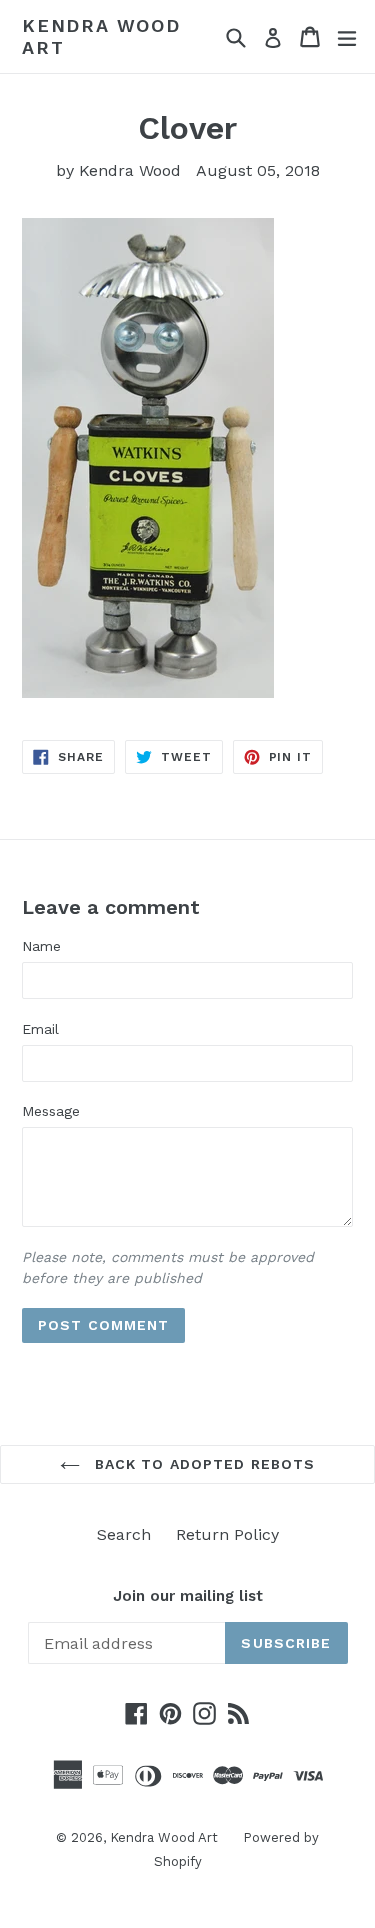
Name (41, 946)
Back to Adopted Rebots (203, 1464)
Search (124, 1534)
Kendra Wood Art (101, 36)
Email (40, 1029)
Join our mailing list (188, 1596)
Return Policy (227, 1534)
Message (51, 1111)
